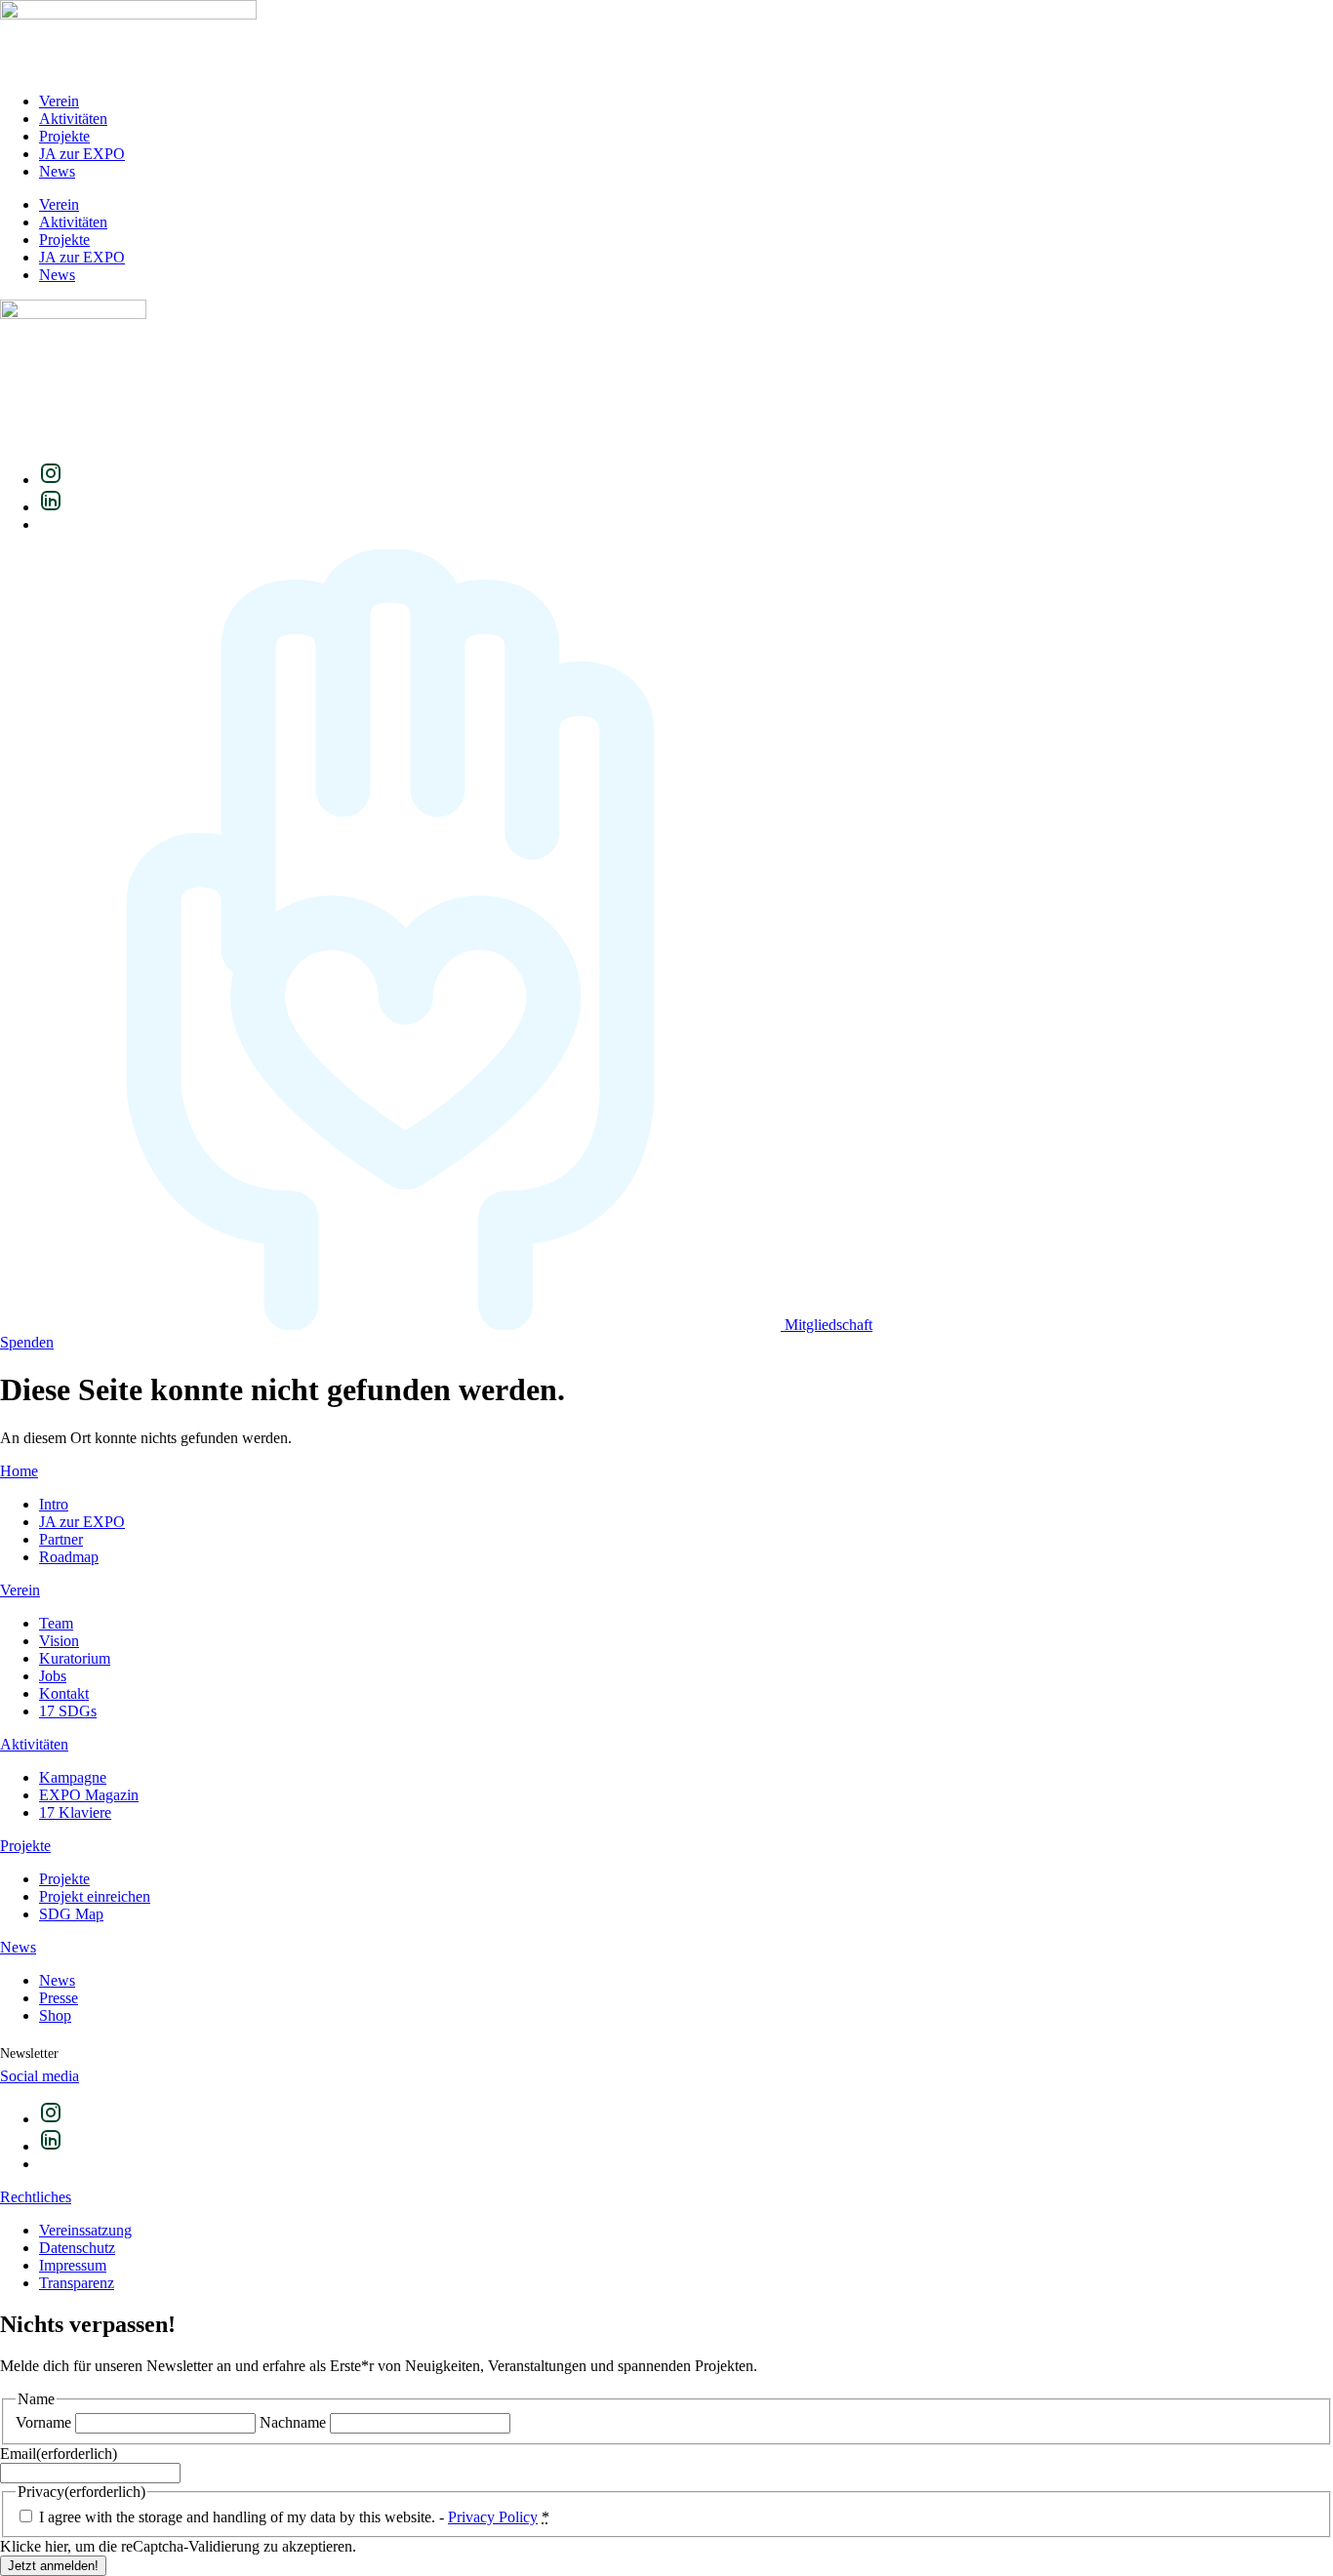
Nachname (293, 2422)
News (57, 171)
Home (19, 1471)
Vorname (43, 2422)
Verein (59, 101)
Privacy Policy (493, 2517)
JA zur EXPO (82, 154)
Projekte (64, 136)
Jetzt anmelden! (53, 2566)
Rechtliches (36, 2197)
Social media (40, 2076)
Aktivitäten (73, 119)
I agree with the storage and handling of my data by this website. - (294, 2517)
